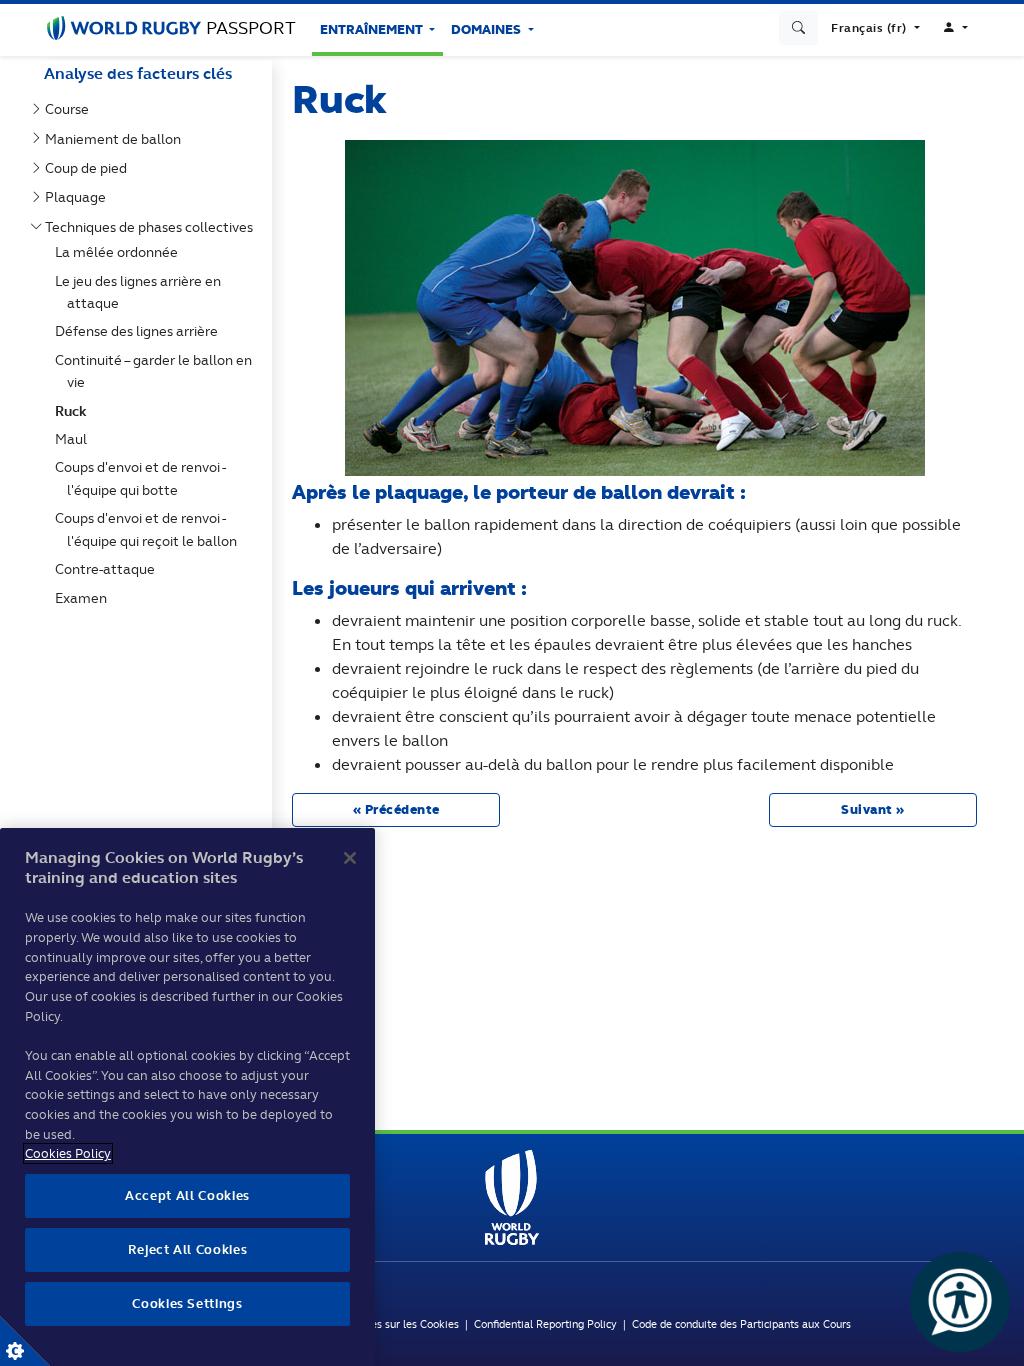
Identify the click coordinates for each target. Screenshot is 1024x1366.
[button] (875, 28)
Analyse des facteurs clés (138, 73)
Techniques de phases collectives (153, 227)
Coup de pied (90, 168)
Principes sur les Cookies (398, 1324)
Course (71, 109)
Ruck (74, 411)
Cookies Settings (25, 1341)
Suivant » (873, 809)
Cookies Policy (68, 1153)
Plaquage (79, 197)
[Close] (350, 858)
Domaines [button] (487, 29)
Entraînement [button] (373, 29)
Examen (85, 598)
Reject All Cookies (188, 1249)
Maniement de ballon (117, 139)
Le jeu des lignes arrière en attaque (142, 292)
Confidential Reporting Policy (548, 1324)
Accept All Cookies (187, 1195)
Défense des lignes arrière (140, 331)
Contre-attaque (109, 569)
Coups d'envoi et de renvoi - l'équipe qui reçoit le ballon (150, 529)
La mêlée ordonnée (120, 252)
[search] (799, 28)
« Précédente (396, 809)
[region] (187, 1097)
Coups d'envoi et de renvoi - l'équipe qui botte (144, 478)
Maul (75, 439)
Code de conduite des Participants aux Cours (741, 1324)
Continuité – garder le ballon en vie (157, 371)
